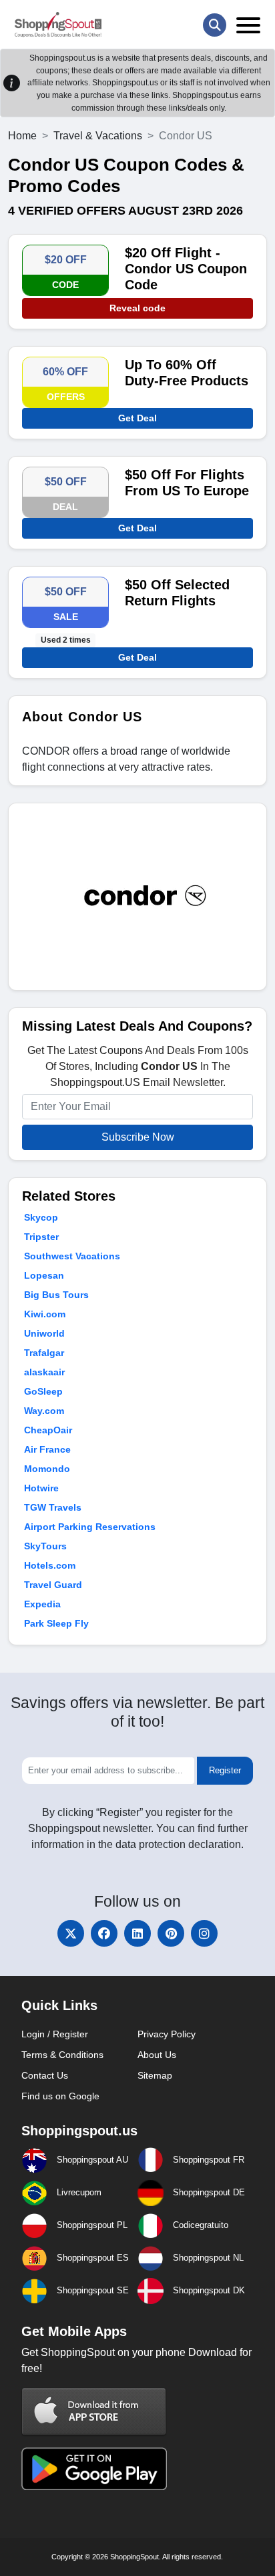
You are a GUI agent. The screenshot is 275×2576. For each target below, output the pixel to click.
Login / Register (55, 2034)
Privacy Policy (167, 2034)
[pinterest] (171, 1933)
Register (225, 1770)
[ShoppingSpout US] (58, 25)
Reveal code (137, 308)
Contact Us (45, 2075)
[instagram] (204, 1933)
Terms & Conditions (62, 2055)
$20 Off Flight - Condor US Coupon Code (186, 269)
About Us (157, 2055)
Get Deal (137, 418)
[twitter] (71, 1933)
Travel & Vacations (98, 136)
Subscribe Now (138, 1137)
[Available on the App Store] (94, 2411)
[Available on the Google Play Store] (94, 2468)
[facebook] (104, 1933)
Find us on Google (60, 2096)
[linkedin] (137, 1933)
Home (22, 136)
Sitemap (155, 2075)
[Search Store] (215, 25)
